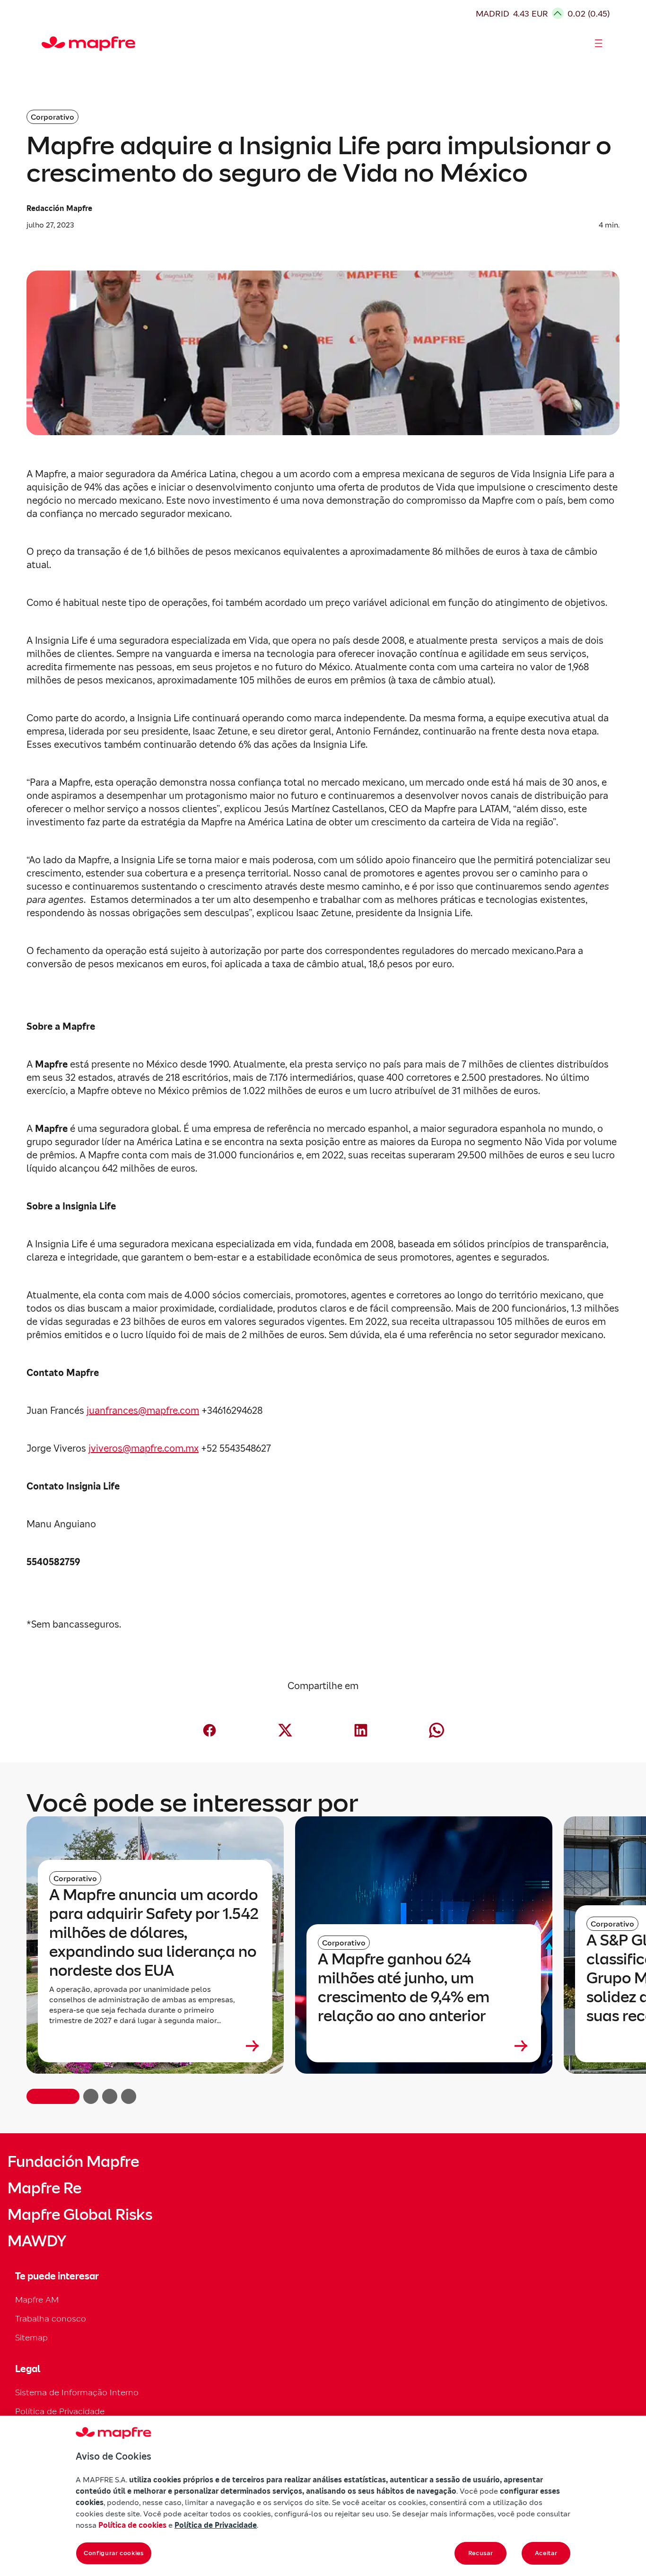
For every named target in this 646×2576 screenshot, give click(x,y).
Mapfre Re (44, 2188)
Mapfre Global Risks (80, 2215)
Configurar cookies (114, 2553)
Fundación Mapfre (73, 2162)
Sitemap (31, 2337)
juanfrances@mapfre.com (143, 1411)
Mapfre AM (37, 2300)
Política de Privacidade (60, 2411)
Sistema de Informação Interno (77, 2392)
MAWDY (37, 2241)
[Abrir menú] (599, 44)
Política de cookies (132, 2525)
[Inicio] (46, 44)
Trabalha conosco (51, 2318)
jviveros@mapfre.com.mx (144, 1448)
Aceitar (546, 2553)
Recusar (481, 2553)
